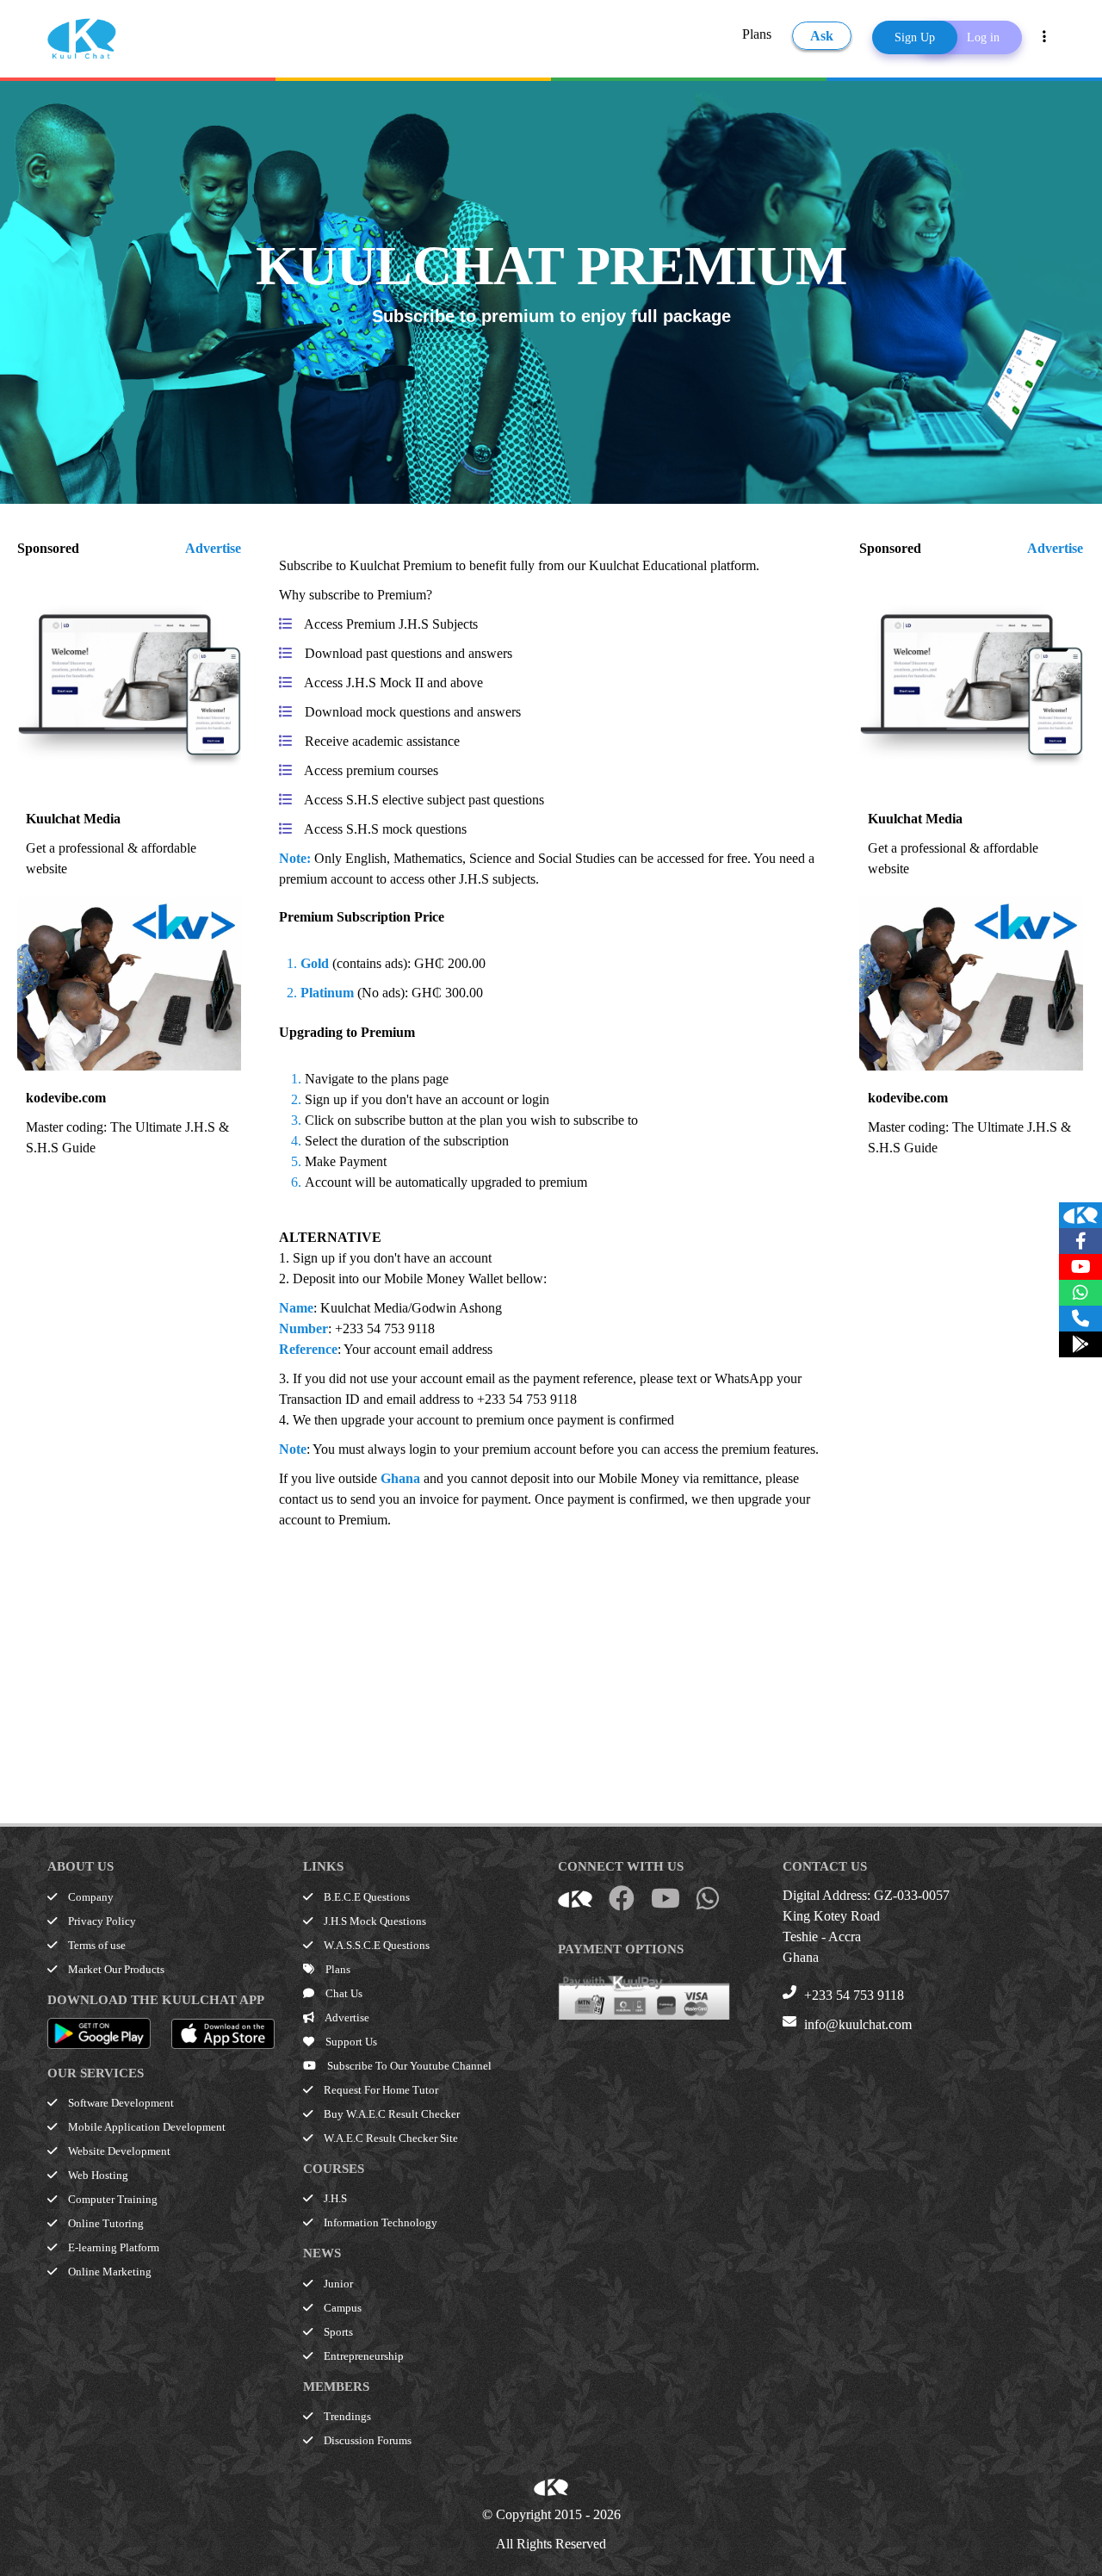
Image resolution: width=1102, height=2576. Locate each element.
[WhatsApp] (1080, 1293)
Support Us (350, 2042)
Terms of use (96, 1945)
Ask (822, 36)
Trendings (346, 2416)
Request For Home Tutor (380, 2090)
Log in (983, 37)
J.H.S (334, 2198)
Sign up (314, 1258)
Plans (757, 34)
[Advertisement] (550, 1651)
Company (90, 1897)
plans (405, 1079)
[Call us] (1080, 1319)
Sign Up (915, 37)
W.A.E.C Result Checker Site (390, 2138)
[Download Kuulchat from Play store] (1080, 1344)
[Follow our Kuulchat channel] (1080, 1215)
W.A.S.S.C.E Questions (375, 1945)
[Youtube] (1080, 1267)
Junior (337, 2284)
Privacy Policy (101, 1921)
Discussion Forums (366, 2440)
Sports (337, 2332)
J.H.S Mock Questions (374, 1921)
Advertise (213, 548)
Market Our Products (115, 1969)
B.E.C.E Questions (365, 1897)
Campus (341, 2308)
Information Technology (379, 2222)
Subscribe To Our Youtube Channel (408, 2066)
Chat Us (343, 1993)
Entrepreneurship (362, 2356)
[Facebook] (1080, 1241)
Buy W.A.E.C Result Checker (390, 2114)
